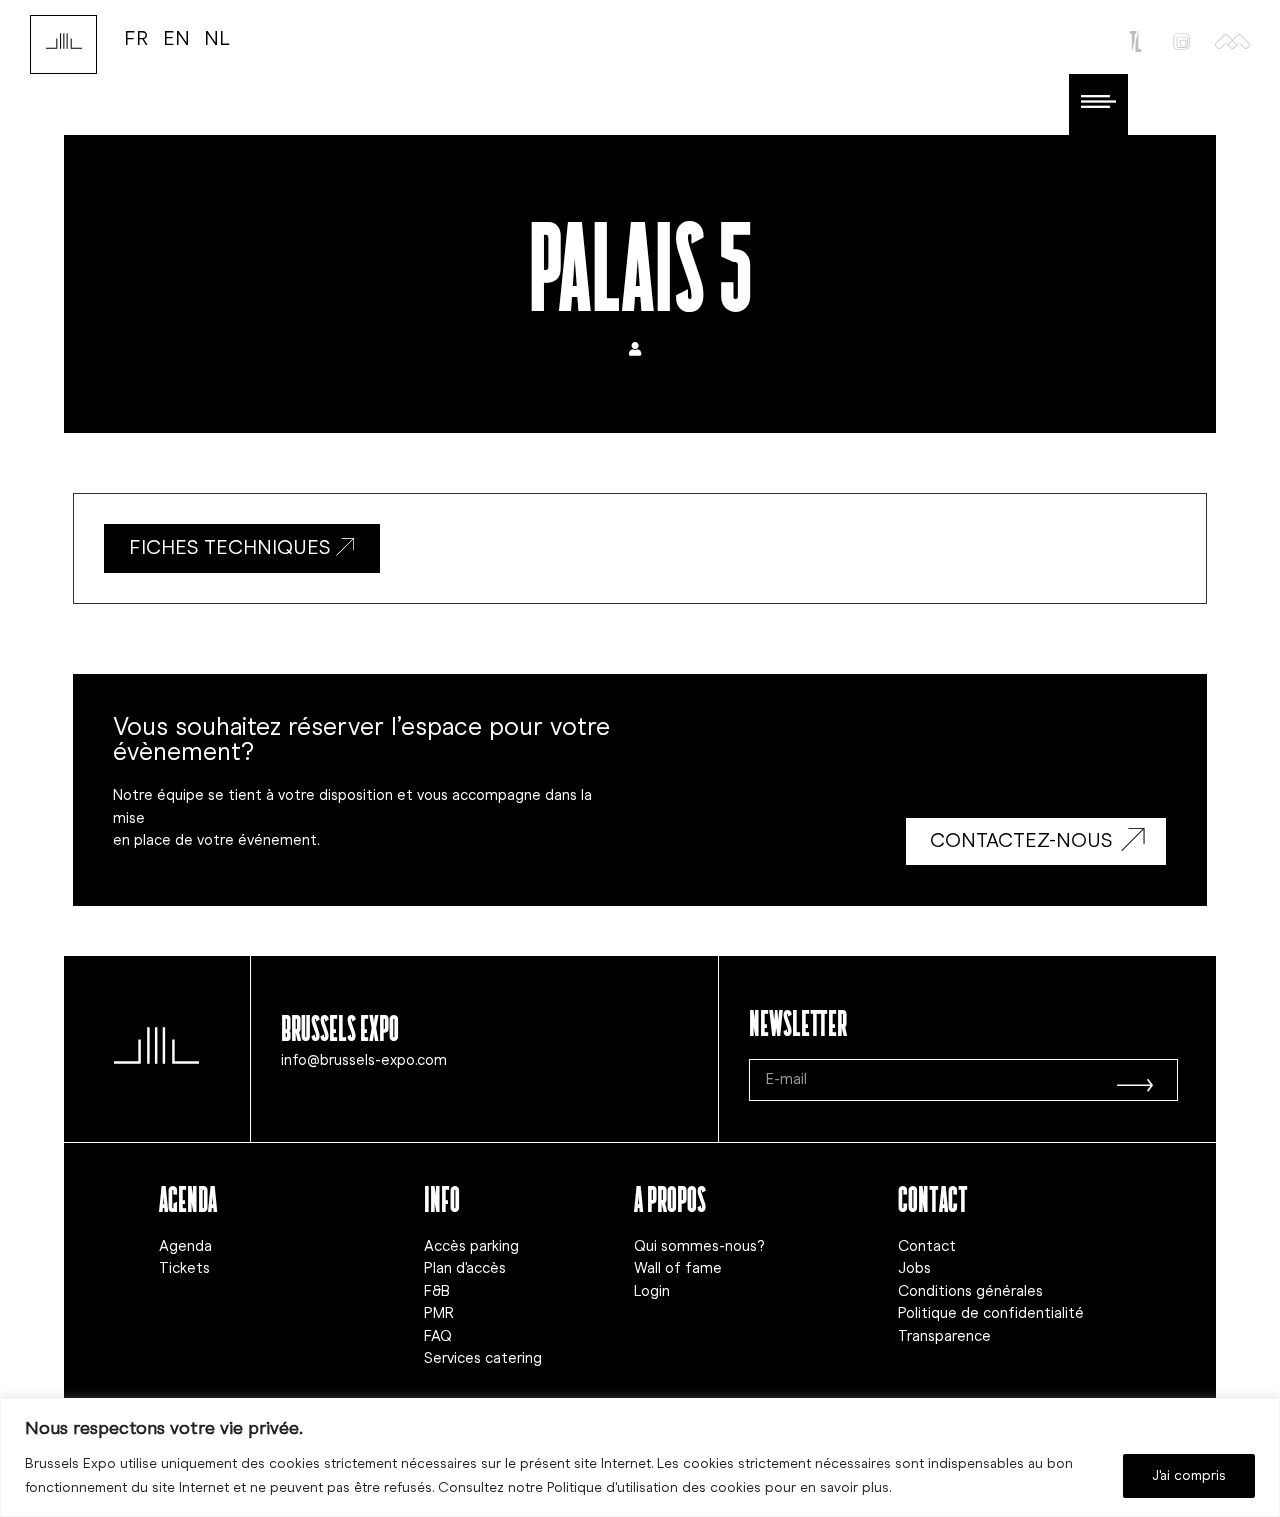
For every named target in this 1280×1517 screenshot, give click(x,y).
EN (176, 38)
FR (136, 38)
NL (217, 38)
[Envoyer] (1135, 1080)
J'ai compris (1189, 1475)
